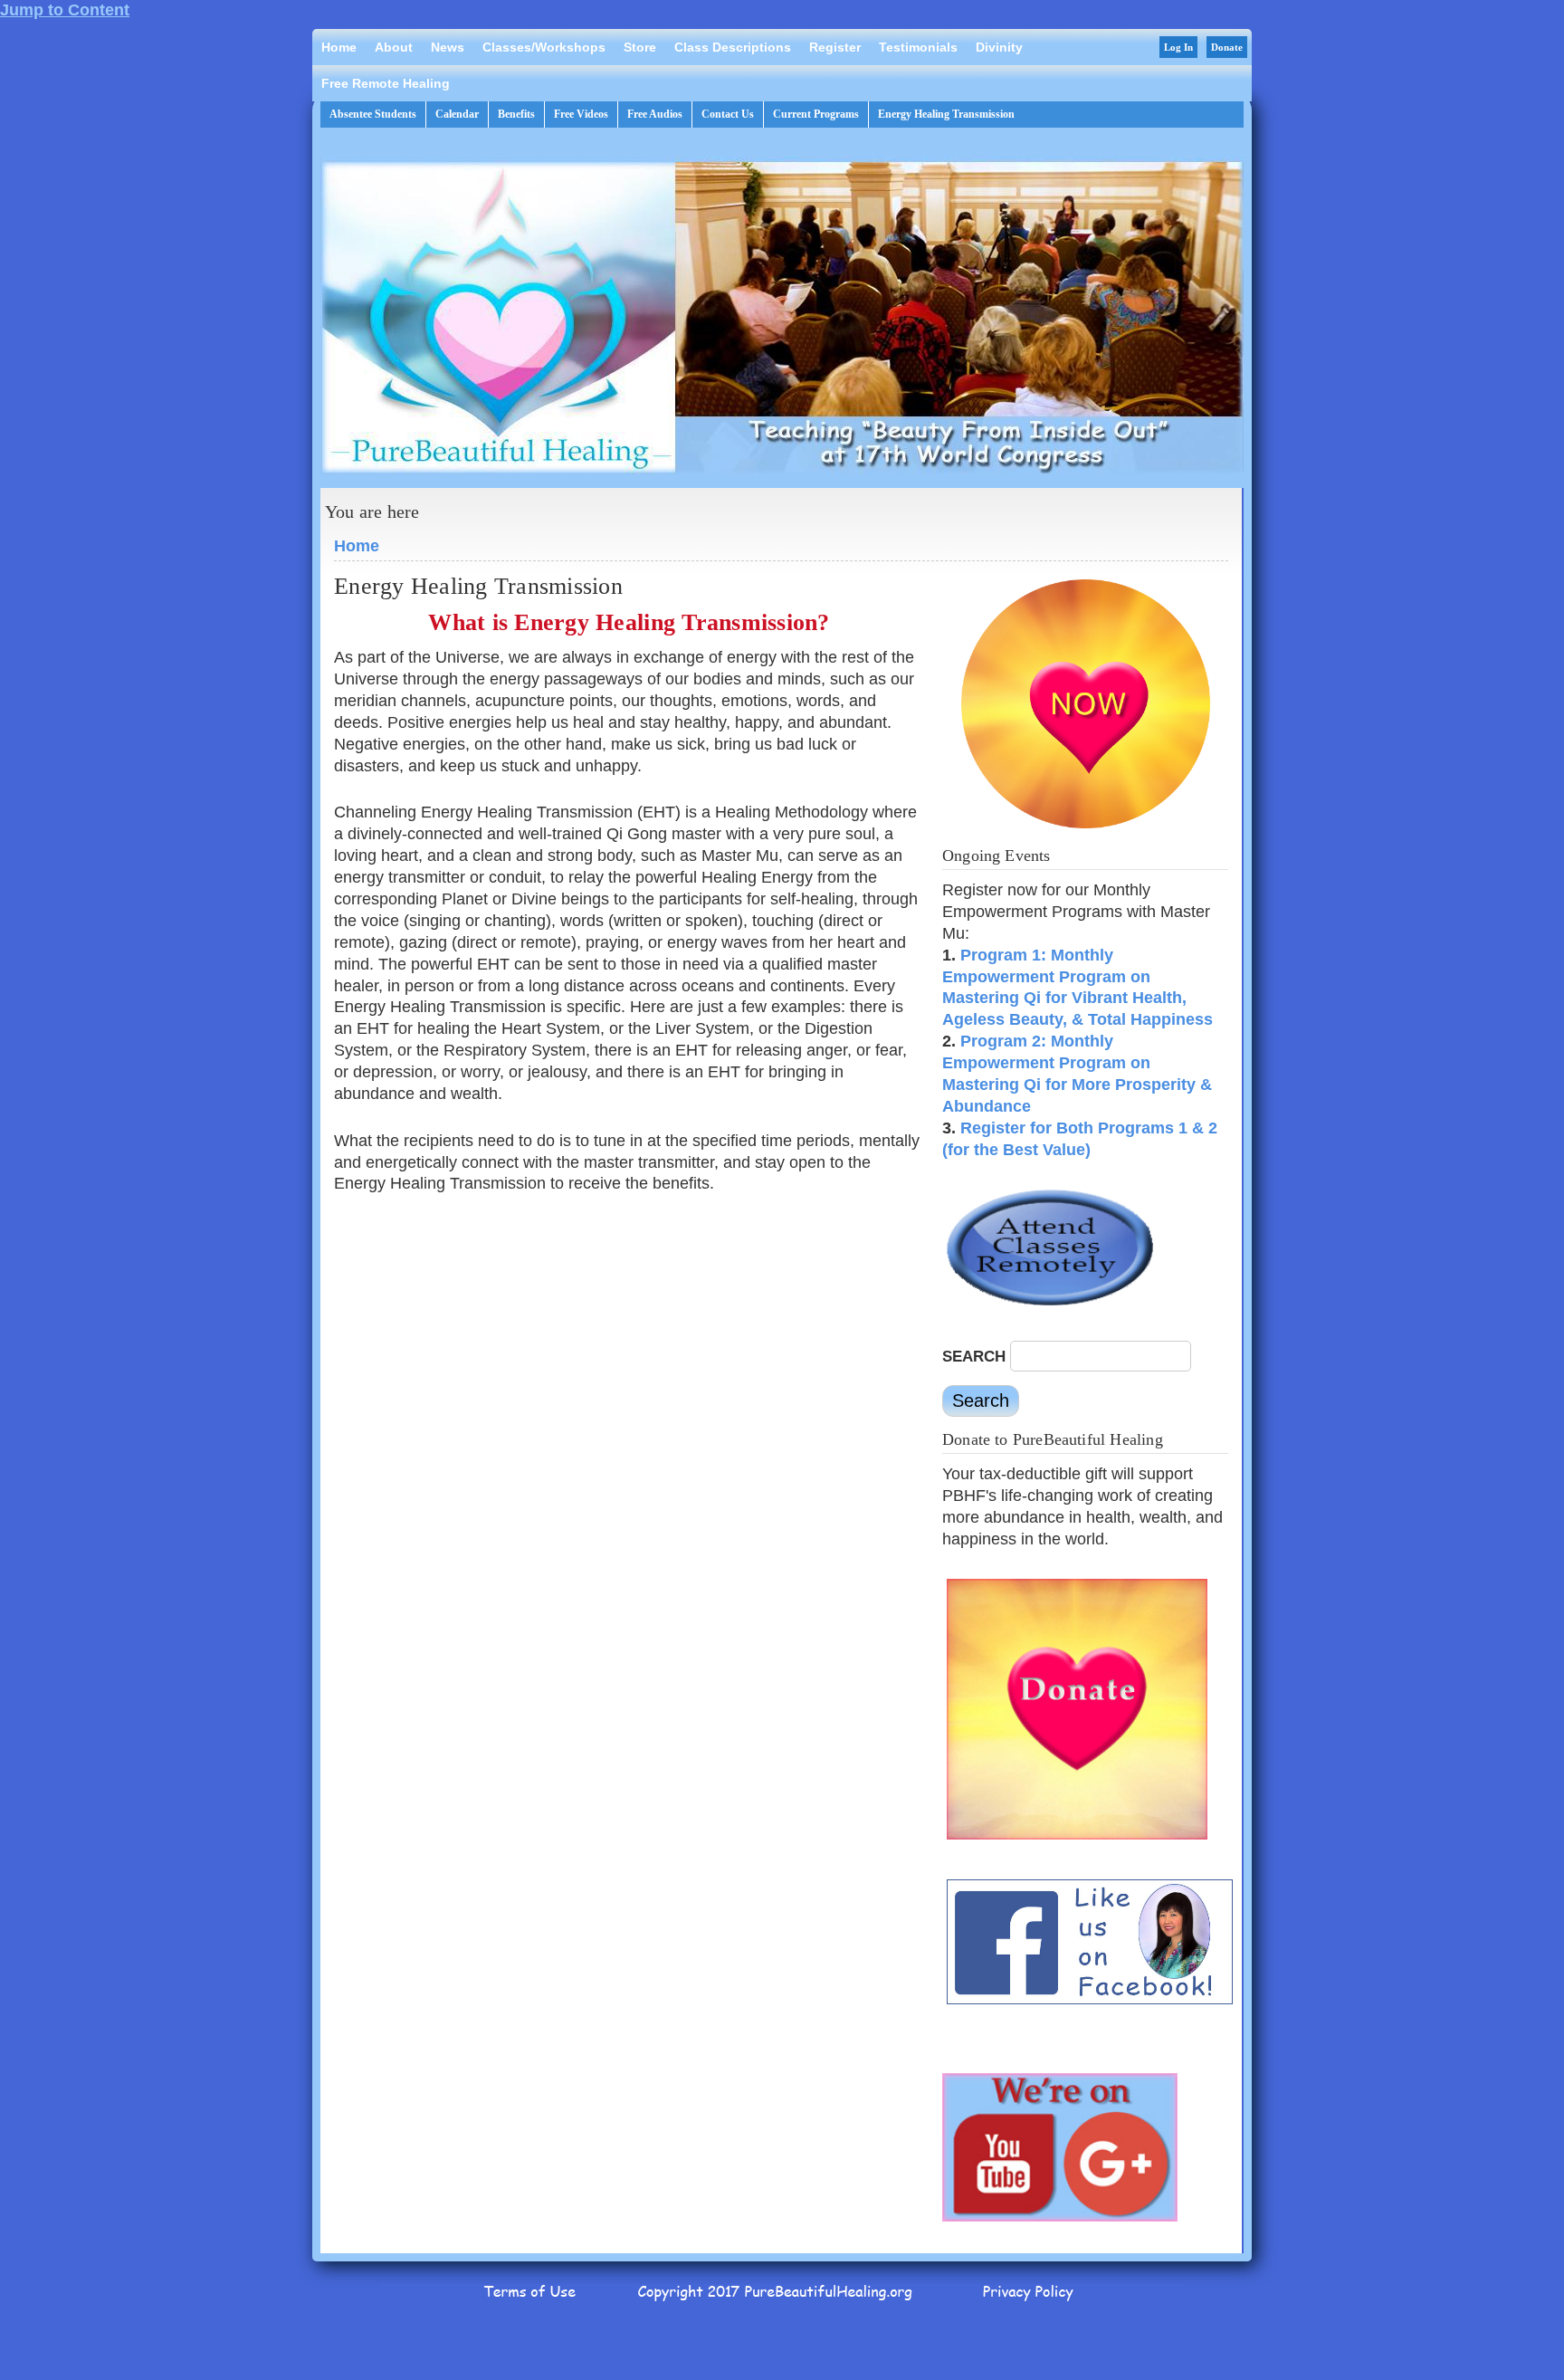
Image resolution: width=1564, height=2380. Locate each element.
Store (640, 47)
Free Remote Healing (386, 83)
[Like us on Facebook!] (1090, 2003)
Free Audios (655, 114)
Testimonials (918, 47)
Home (339, 47)
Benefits (516, 114)
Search (976, 1357)
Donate (1227, 47)
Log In (1178, 47)
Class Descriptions (733, 47)
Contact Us (728, 114)
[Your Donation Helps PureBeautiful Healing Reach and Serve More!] (1077, 1838)
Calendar (457, 114)
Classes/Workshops (544, 47)
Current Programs (816, 114)
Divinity (999, 47)
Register (835, 47)
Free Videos (581, 114)
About (394, 47)
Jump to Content (65, 10)
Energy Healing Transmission (946, 114)
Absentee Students (373, 114)
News (448, 47)
